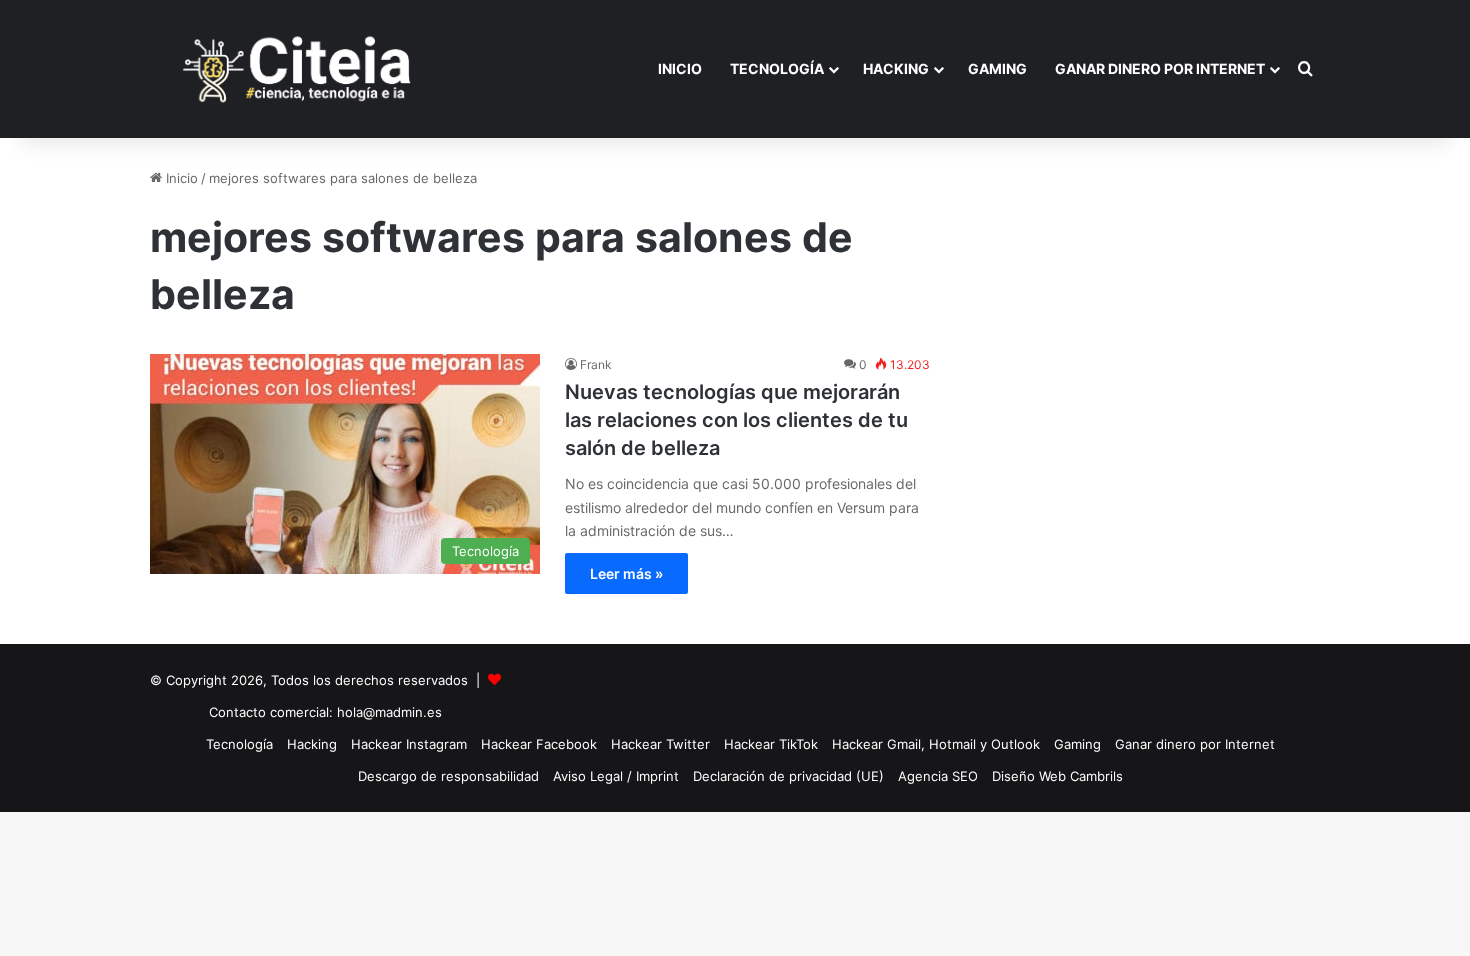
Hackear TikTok (771, 744)
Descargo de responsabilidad (448, 776)
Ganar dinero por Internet (1160, 68)
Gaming (997, 68)
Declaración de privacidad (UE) (788, 776)
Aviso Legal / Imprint (616, 776)
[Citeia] (299, 69)
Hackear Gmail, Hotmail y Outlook (936, 744)
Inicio (680, 68)
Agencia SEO (938, 776)
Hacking (896, 68)
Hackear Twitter (660, 744)
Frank (596, 364)
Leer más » (626, 573)
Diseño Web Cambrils (1057, 776)
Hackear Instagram (409, 744)
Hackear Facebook (539, 744)
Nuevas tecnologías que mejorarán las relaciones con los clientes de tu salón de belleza (736, 420)
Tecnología (777, 68)
